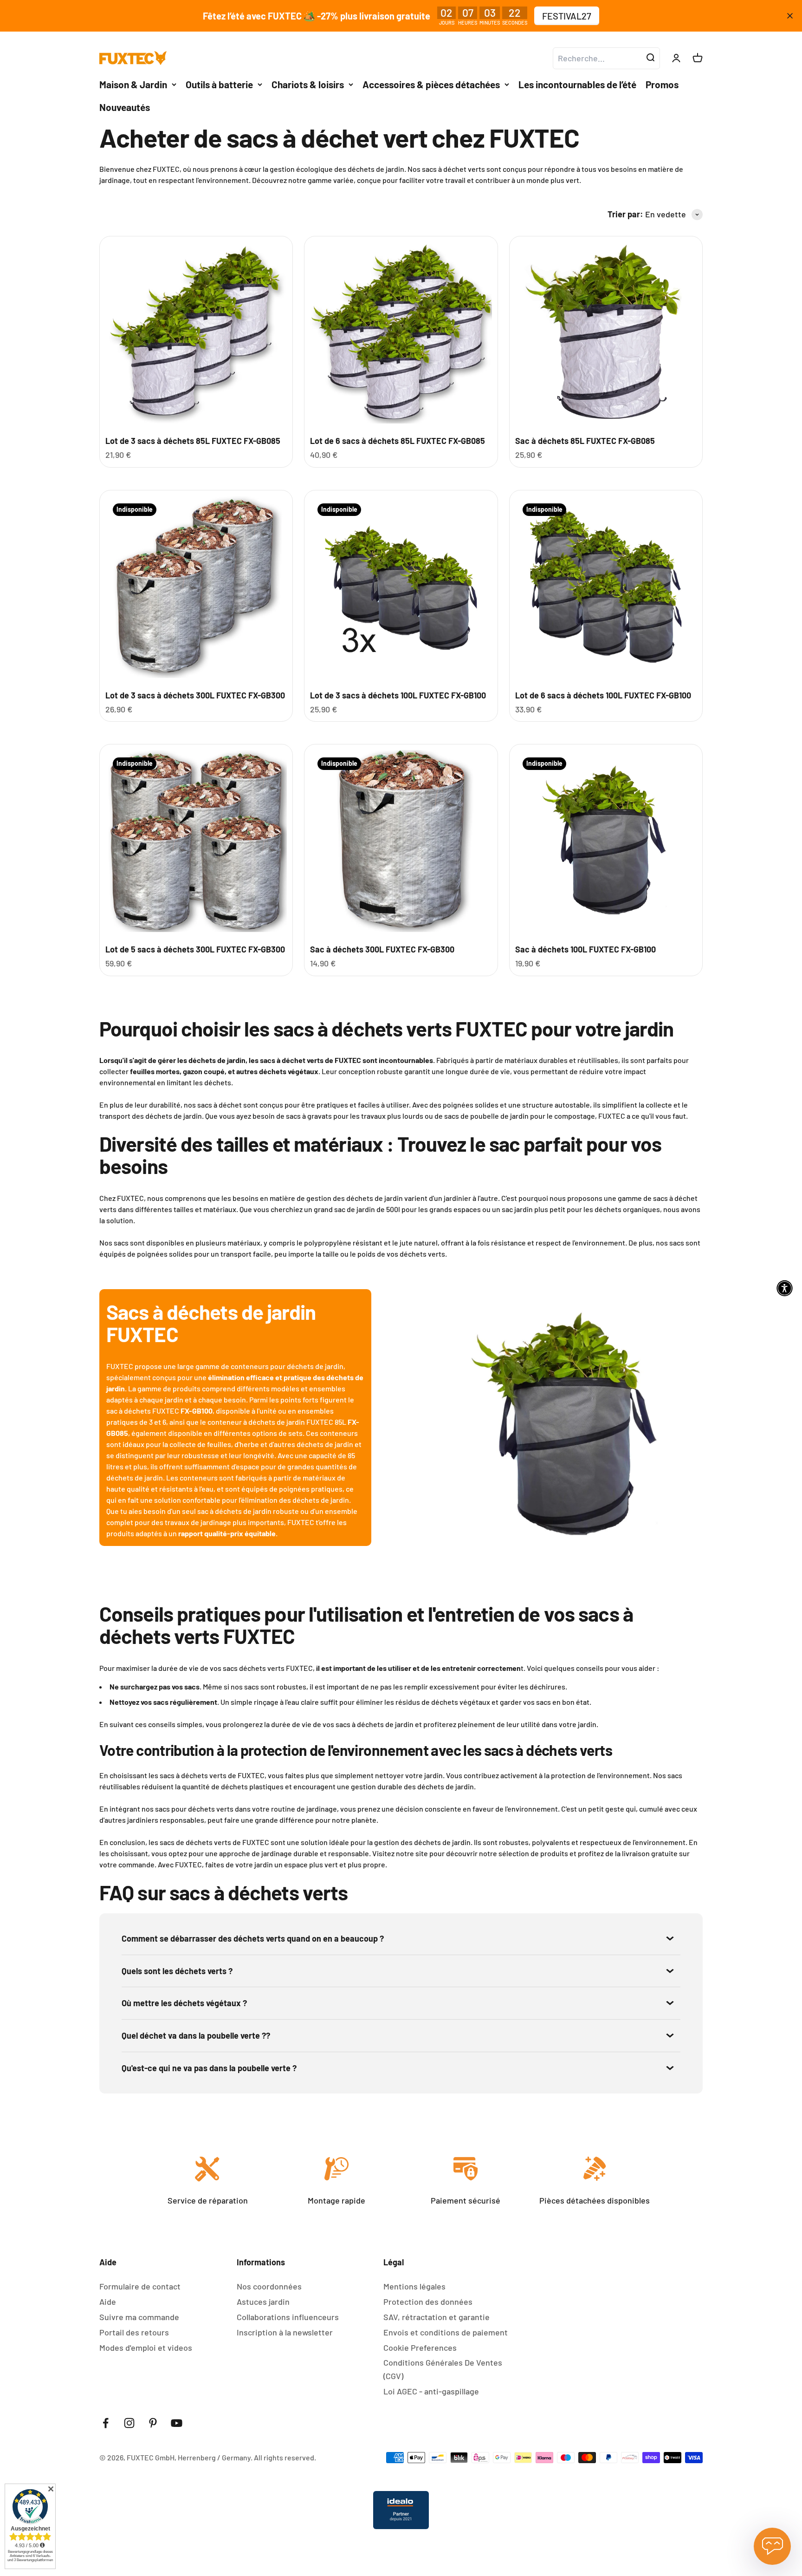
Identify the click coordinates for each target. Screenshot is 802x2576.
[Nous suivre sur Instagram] (129, 2423)
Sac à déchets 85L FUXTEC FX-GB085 (585, 441)
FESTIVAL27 (567, 16)
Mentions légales (414, 2286)
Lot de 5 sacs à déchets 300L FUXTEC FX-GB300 (195, 949)
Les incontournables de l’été (577, 84)
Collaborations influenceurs (288, 2317)
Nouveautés (125, 107)
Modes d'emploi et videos (146, 2348)
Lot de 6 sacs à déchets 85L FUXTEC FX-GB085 (398, 441)
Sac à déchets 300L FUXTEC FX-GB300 (382, 949)
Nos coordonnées (269, 2286)
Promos (662, 84)
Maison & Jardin (133, 84)
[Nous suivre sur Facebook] (106, 2423)
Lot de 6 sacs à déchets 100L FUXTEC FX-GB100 (603, 695)
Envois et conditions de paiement (446, 2332)
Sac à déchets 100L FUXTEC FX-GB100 (585, 949)
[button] (785, 1288)
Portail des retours (134, 2332)
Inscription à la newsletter (285, 2332)
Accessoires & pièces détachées (431, 84)
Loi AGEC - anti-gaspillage (431, 2391)
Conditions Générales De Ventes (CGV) (443, 2369)
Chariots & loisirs (308, 84)
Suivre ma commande (139, 2317)
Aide (108, 2302)
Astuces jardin (263, 2302)
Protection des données (428, 2302)
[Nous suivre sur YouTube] (177, 2423)
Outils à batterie (219, 84)
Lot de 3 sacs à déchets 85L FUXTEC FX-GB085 (193, 441)
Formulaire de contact (140, 2286)
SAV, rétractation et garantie (437, 2317)
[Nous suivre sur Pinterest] (153, 2423)
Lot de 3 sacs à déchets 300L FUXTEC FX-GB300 (195, 695)
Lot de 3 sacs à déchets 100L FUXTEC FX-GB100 (398, 695)
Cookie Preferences (420, 2348)
